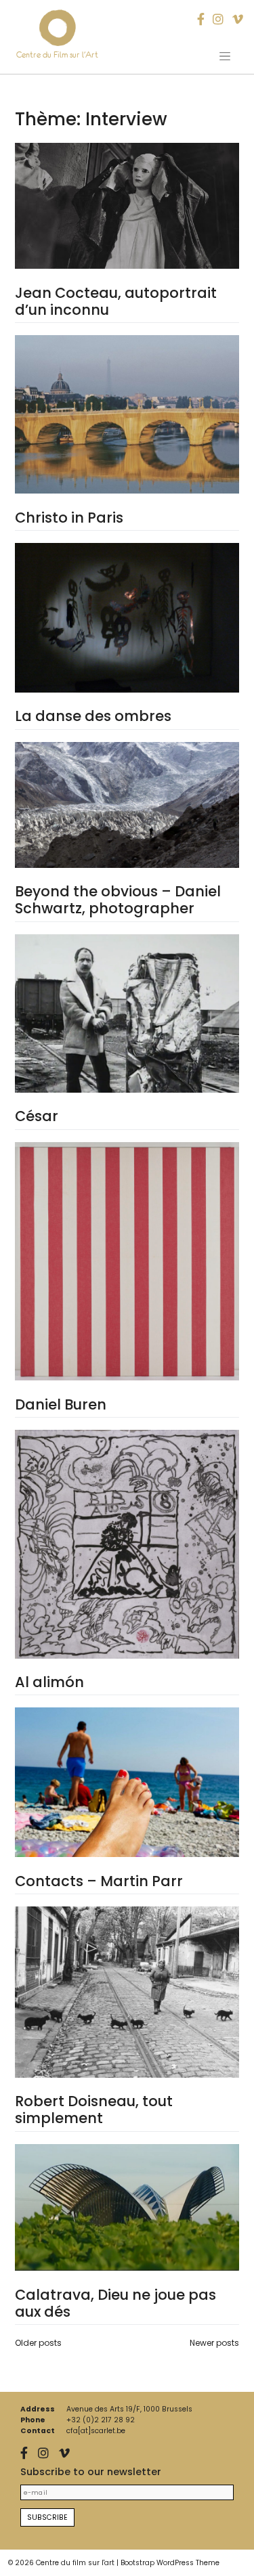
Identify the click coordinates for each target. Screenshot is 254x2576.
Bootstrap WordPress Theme (170, 2563)
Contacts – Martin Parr (99, 1881)
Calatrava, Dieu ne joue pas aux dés (115, 2303)
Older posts (38, 2343)
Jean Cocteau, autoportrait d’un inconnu (116, 301)
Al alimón (49, 1682)
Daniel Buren (61, 1404)
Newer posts (214, 2343)
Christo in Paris (69, 518)
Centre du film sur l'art (75, 2563)
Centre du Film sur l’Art (57, 54)
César (37, 1116)
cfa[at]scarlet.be (96, 2431)
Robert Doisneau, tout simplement (94, 2110)
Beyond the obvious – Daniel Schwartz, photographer (118, 900)
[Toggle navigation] (225, 56)
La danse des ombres (93, 716)
